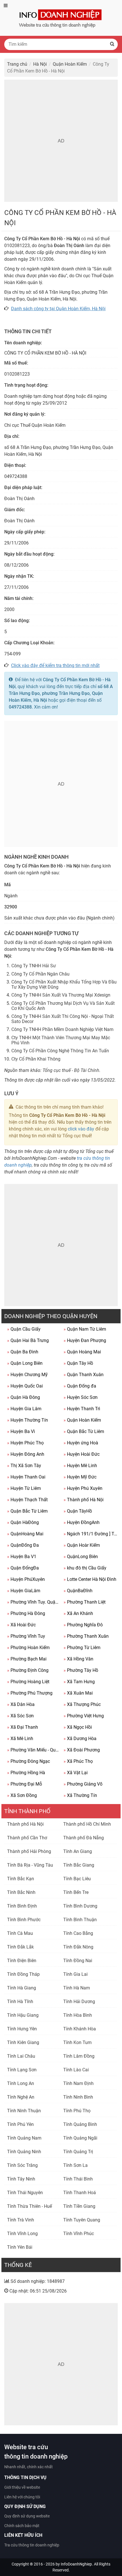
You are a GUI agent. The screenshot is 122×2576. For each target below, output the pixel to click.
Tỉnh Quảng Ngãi (80, 2138)
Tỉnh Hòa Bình (78, 2015)
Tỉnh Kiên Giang (23, 2042)
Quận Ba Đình (23, 1352)
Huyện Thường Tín (28, 1420)
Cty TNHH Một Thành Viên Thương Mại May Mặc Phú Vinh (61, 1040)
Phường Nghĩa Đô (83, 1625)
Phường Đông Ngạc (29, 1761)
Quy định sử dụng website (27, 2516)
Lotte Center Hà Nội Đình (90, 1579)
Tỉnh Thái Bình (78, 2179)
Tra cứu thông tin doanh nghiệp (32, 2545)
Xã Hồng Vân (78, 1659)
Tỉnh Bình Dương (80, 1906)
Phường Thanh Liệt (85, 1602)
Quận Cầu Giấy (24, 1329)
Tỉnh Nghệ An (21, 2097)
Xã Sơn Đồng (22, 1795)
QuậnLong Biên (81, 1557)
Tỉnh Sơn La (75, 2165)
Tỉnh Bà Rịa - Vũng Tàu (30, 1865)
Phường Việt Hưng (84, 1716)
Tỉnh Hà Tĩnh (20, 2002)
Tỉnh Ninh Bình (78, 2097)
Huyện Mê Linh (80, 1466)
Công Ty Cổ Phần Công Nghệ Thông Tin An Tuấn (60, 1051)
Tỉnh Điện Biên (22, 1961)
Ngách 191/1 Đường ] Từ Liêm (90, 1534)
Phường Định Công (28, 1670)
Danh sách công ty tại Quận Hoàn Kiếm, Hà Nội (58, 309)
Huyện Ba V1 (22, 1557)
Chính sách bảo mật (22, 2526)
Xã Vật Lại (76, 1773)
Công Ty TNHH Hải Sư (34, 966)
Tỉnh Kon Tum (77, 2042)
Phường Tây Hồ (81, 1670)
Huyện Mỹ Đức (80, 1477)
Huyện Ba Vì (21, 1431)
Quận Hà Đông (24, 1397)
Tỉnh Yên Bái (20, 2247)
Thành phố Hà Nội (84, 1500)
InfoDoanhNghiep (76, 2564)
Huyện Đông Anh (26, 1454)
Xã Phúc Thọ (78, 1761)
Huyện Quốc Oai (25, 1386)
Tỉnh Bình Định (22, 1906)
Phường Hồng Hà (26, 1773)
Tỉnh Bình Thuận (80, 1920)
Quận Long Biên (25, 1363)
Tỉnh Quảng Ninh (24, 2152)
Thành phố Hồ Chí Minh (87, 1824)
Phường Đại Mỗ (25, 1784)
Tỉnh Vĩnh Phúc (79, 2234)
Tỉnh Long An (21, 2083)
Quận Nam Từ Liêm (85, 1329)
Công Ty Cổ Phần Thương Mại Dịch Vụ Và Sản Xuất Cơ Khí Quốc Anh (63, 1006)
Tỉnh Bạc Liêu (77, 1879)
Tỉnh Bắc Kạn (21, 1879)
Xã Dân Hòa (21, 1704)
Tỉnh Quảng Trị (78, 2152)
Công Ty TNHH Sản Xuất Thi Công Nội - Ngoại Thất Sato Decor (63, 1019)
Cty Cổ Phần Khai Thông (36, 1059)
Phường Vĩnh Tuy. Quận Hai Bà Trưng (34, 1602)
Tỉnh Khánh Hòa (80, 2029)
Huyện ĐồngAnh (82, 1522)
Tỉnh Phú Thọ (77, 2111)
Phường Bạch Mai (27, 1659)
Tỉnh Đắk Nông (78, 1947)
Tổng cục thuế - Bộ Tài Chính (71, 1070)
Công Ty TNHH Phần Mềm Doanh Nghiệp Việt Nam (62, 1029)
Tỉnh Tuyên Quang (82, 2220)
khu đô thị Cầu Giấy (85, 1568)
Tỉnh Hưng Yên (22, 2029)
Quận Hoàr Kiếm (82, 1545)
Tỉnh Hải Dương (79, 2002)
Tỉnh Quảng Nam (24, 2138)
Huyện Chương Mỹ (27, 1375)
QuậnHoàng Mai (25, 1534)
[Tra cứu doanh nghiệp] (61, 17)
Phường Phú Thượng (30, 1693)
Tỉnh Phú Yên (20, 2124)
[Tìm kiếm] (112, 44)
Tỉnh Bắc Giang (79, 1865)
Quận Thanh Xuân (84, 1375)
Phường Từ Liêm (82, 1648)
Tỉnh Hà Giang (22, 1988)
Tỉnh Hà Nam (77, 1988)
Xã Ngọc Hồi (78, 1727)
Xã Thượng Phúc (82, 1704)
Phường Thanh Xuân (86, 1636)
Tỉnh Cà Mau (20, 1933)
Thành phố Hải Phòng (29, 1851)
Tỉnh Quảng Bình (80, 2124)
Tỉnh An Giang (78, 1851)
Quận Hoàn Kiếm (82, 1420)
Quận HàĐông (23, 1522)
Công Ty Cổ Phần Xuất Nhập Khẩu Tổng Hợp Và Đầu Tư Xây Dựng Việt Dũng (64, 984)
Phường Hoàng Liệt (28, 1682)
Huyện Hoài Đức (82, 1454)
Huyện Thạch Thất (27, 1500)
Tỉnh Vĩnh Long (22, 2234)
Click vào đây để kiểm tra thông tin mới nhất (55, 665)
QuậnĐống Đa (23, 1545)
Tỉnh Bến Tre (76, 1892)
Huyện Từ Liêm (24, 1488)
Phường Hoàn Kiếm (28, 1648)
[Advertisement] (61, 141)
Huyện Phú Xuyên (83, 1488)
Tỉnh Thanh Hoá (80, 2193)
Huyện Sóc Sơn (81, 1397)
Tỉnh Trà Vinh (21, 2220)
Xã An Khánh (78, 1613)
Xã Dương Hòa (80, 1739)
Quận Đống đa (80, 1386)
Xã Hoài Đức (21, 1625)
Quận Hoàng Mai (82, 1352)
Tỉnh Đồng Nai (78, 1961)
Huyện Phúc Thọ (25, 1443)
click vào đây (81, 1129)
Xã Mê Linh (20, 1739)
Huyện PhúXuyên (26, 1579)
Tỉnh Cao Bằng (78, 1933)
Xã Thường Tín (80, 1795)
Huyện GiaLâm (24, 1591)
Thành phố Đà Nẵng (84, 1838)
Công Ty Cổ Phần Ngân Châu (40, 974)
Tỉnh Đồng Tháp (23, 1974)
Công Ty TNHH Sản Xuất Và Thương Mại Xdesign (61, 995)
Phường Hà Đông (26, 1613)
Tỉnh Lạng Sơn (22, 2070)
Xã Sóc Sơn (20, 1716)
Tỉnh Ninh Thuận (24, 2111)
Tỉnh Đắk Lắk (20, 1947)
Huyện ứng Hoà (81, 1443)
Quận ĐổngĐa (23, 1568)
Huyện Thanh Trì (82, 1409)
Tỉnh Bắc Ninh (21, 1892)
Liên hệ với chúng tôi (22, 2497)
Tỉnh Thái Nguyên (25, 2193)
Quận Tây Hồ (78, 1363)
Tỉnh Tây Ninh (21, 2179)
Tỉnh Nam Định (78, 2083)
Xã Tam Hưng (79, 1682)
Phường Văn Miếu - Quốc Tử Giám (34, 1750)
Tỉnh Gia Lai (75, 1974)
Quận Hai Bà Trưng (28, 1340)
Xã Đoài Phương (82, 1750)
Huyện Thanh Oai (26, 1477)
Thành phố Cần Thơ (27, 1838)
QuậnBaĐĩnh (78, 1591)
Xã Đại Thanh (23, 1727)
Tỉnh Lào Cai (76, 2070)
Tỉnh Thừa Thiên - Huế (30, 2206)
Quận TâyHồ (78, 1511)
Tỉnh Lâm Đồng (79, 2056)
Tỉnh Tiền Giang (79, 2206)
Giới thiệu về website (22, 2487)
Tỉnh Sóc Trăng (22, 2165)
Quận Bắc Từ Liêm (84, 1431)
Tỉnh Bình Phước (24, 1920)
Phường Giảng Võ (83, 1784)
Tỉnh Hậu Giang (23, 2015)
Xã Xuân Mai (78, 1693)
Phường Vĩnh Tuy (26, 1636)
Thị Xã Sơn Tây (24, 1466)
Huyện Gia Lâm (24, 1409)
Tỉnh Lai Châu (21, 2056)
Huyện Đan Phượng (85, 1340)
